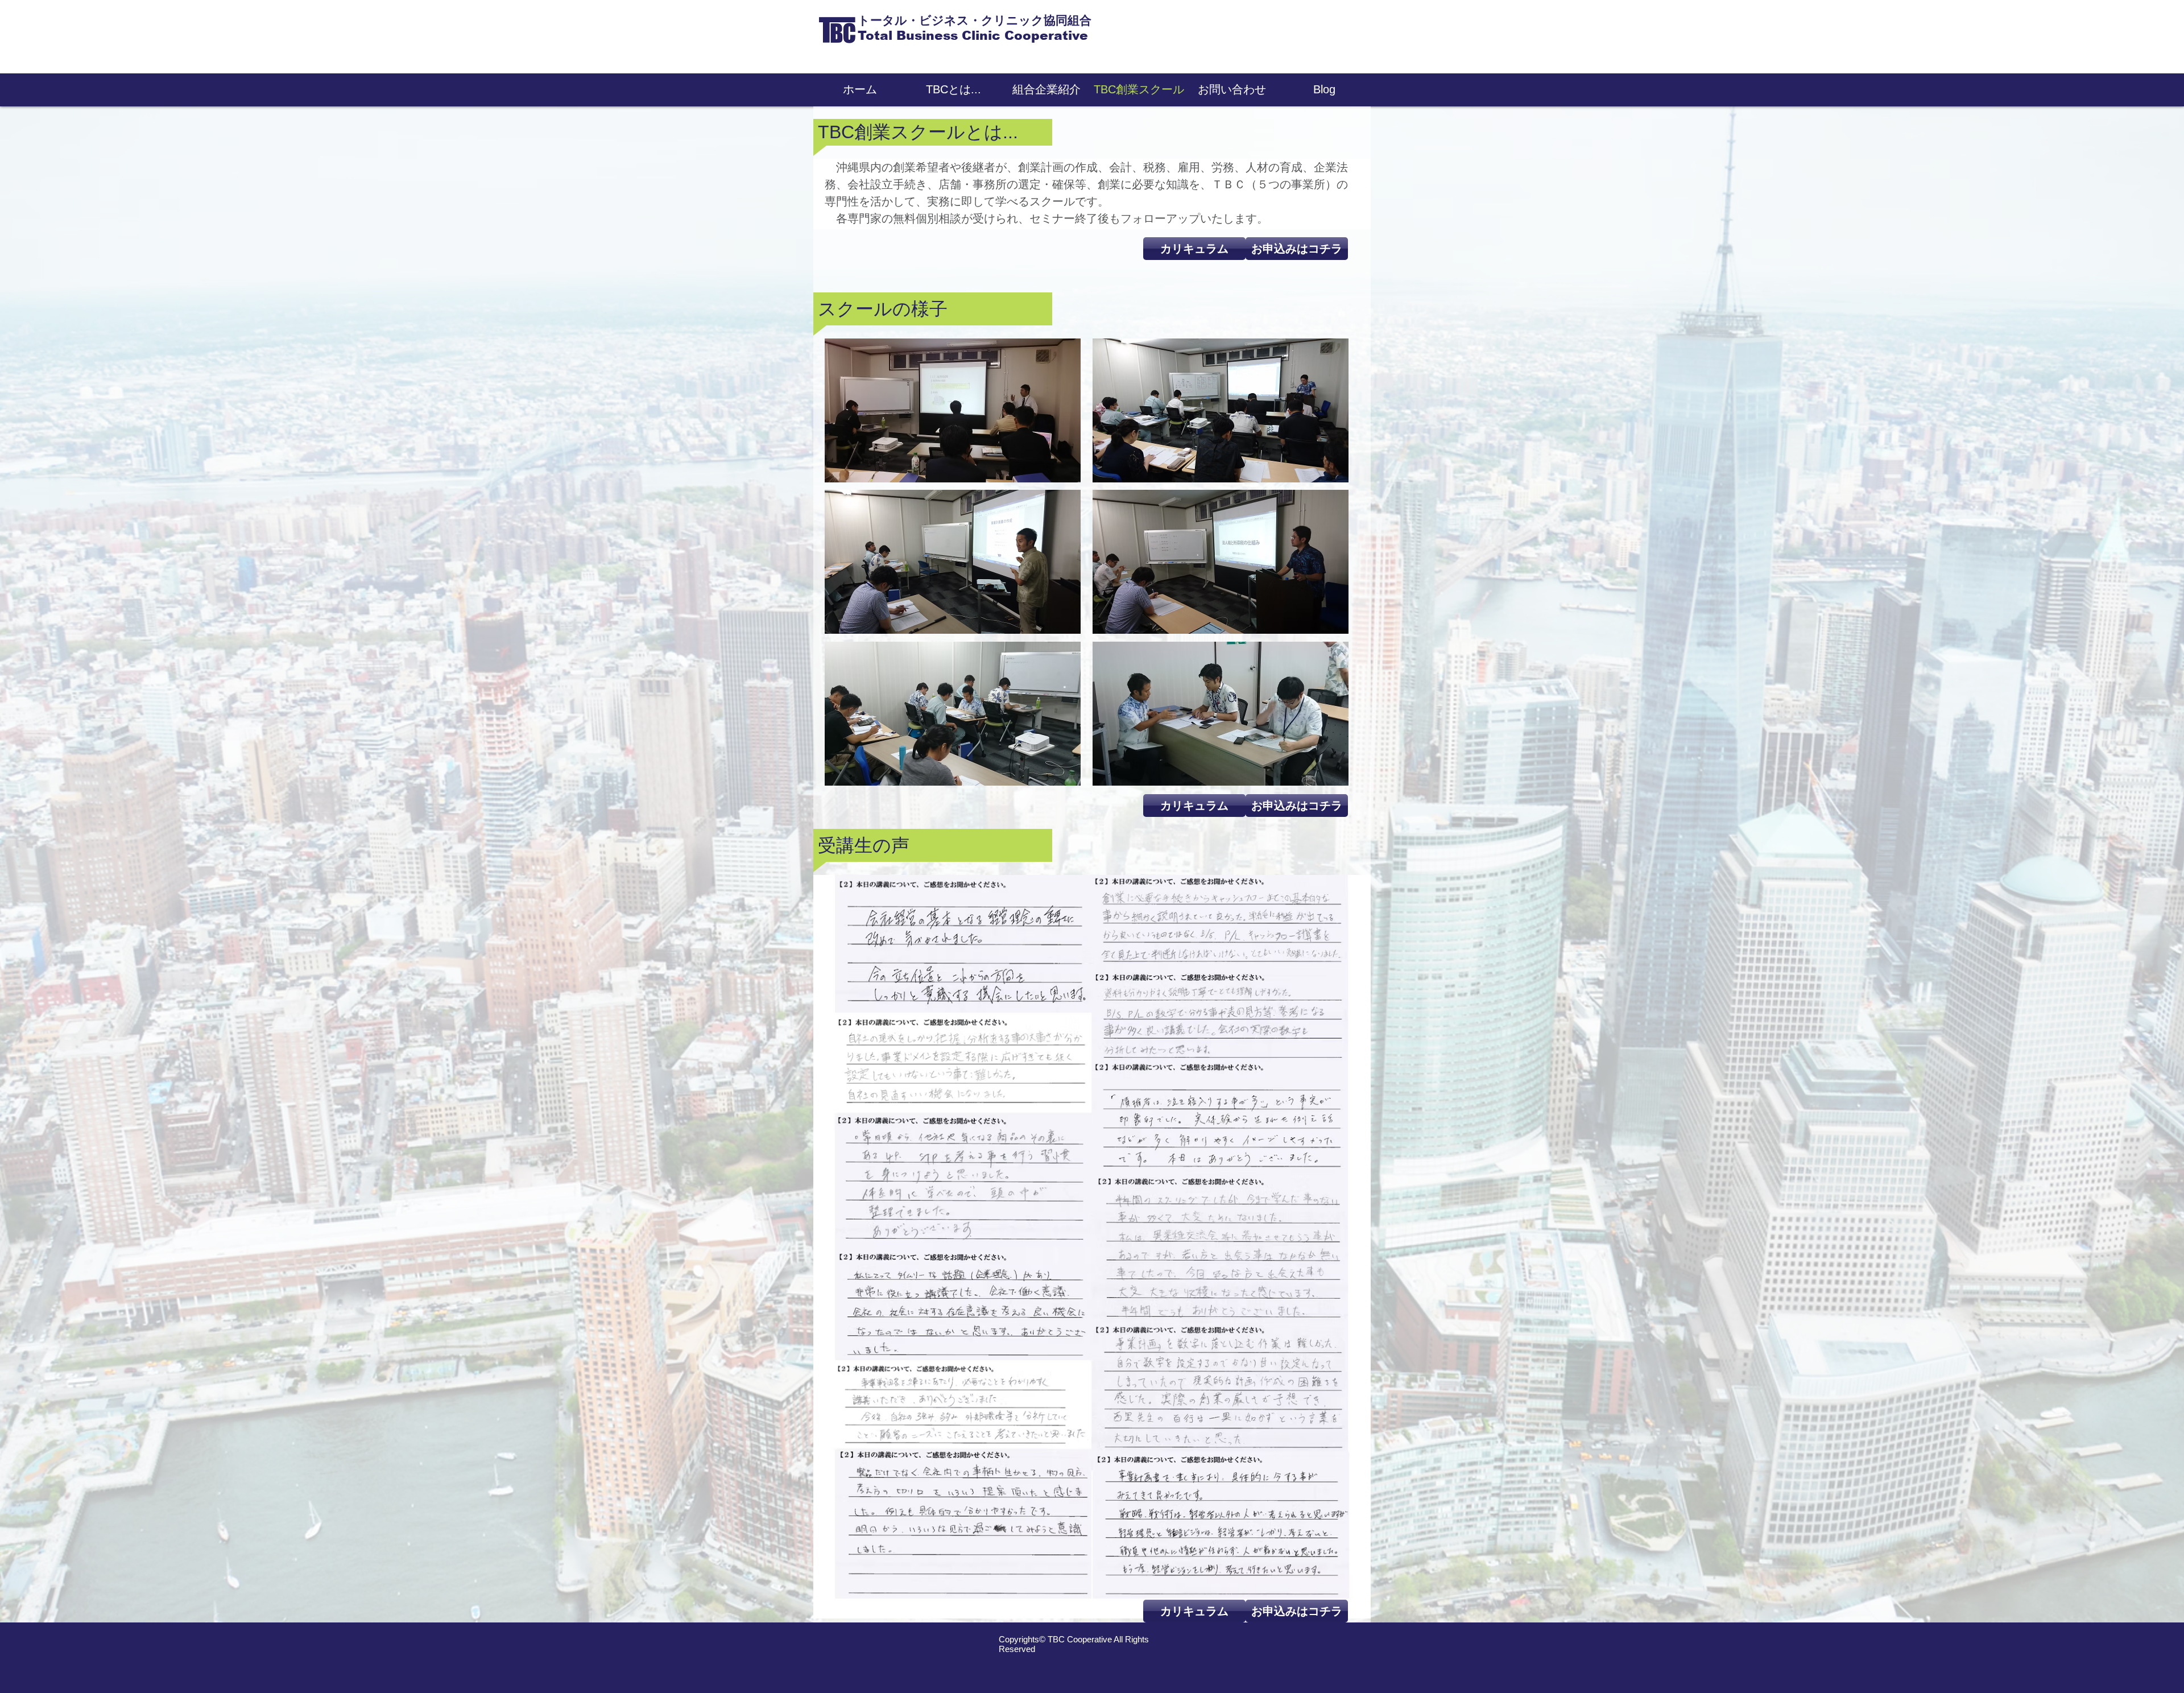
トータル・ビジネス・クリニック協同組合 (975, 20)
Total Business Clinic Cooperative (973, 36)
